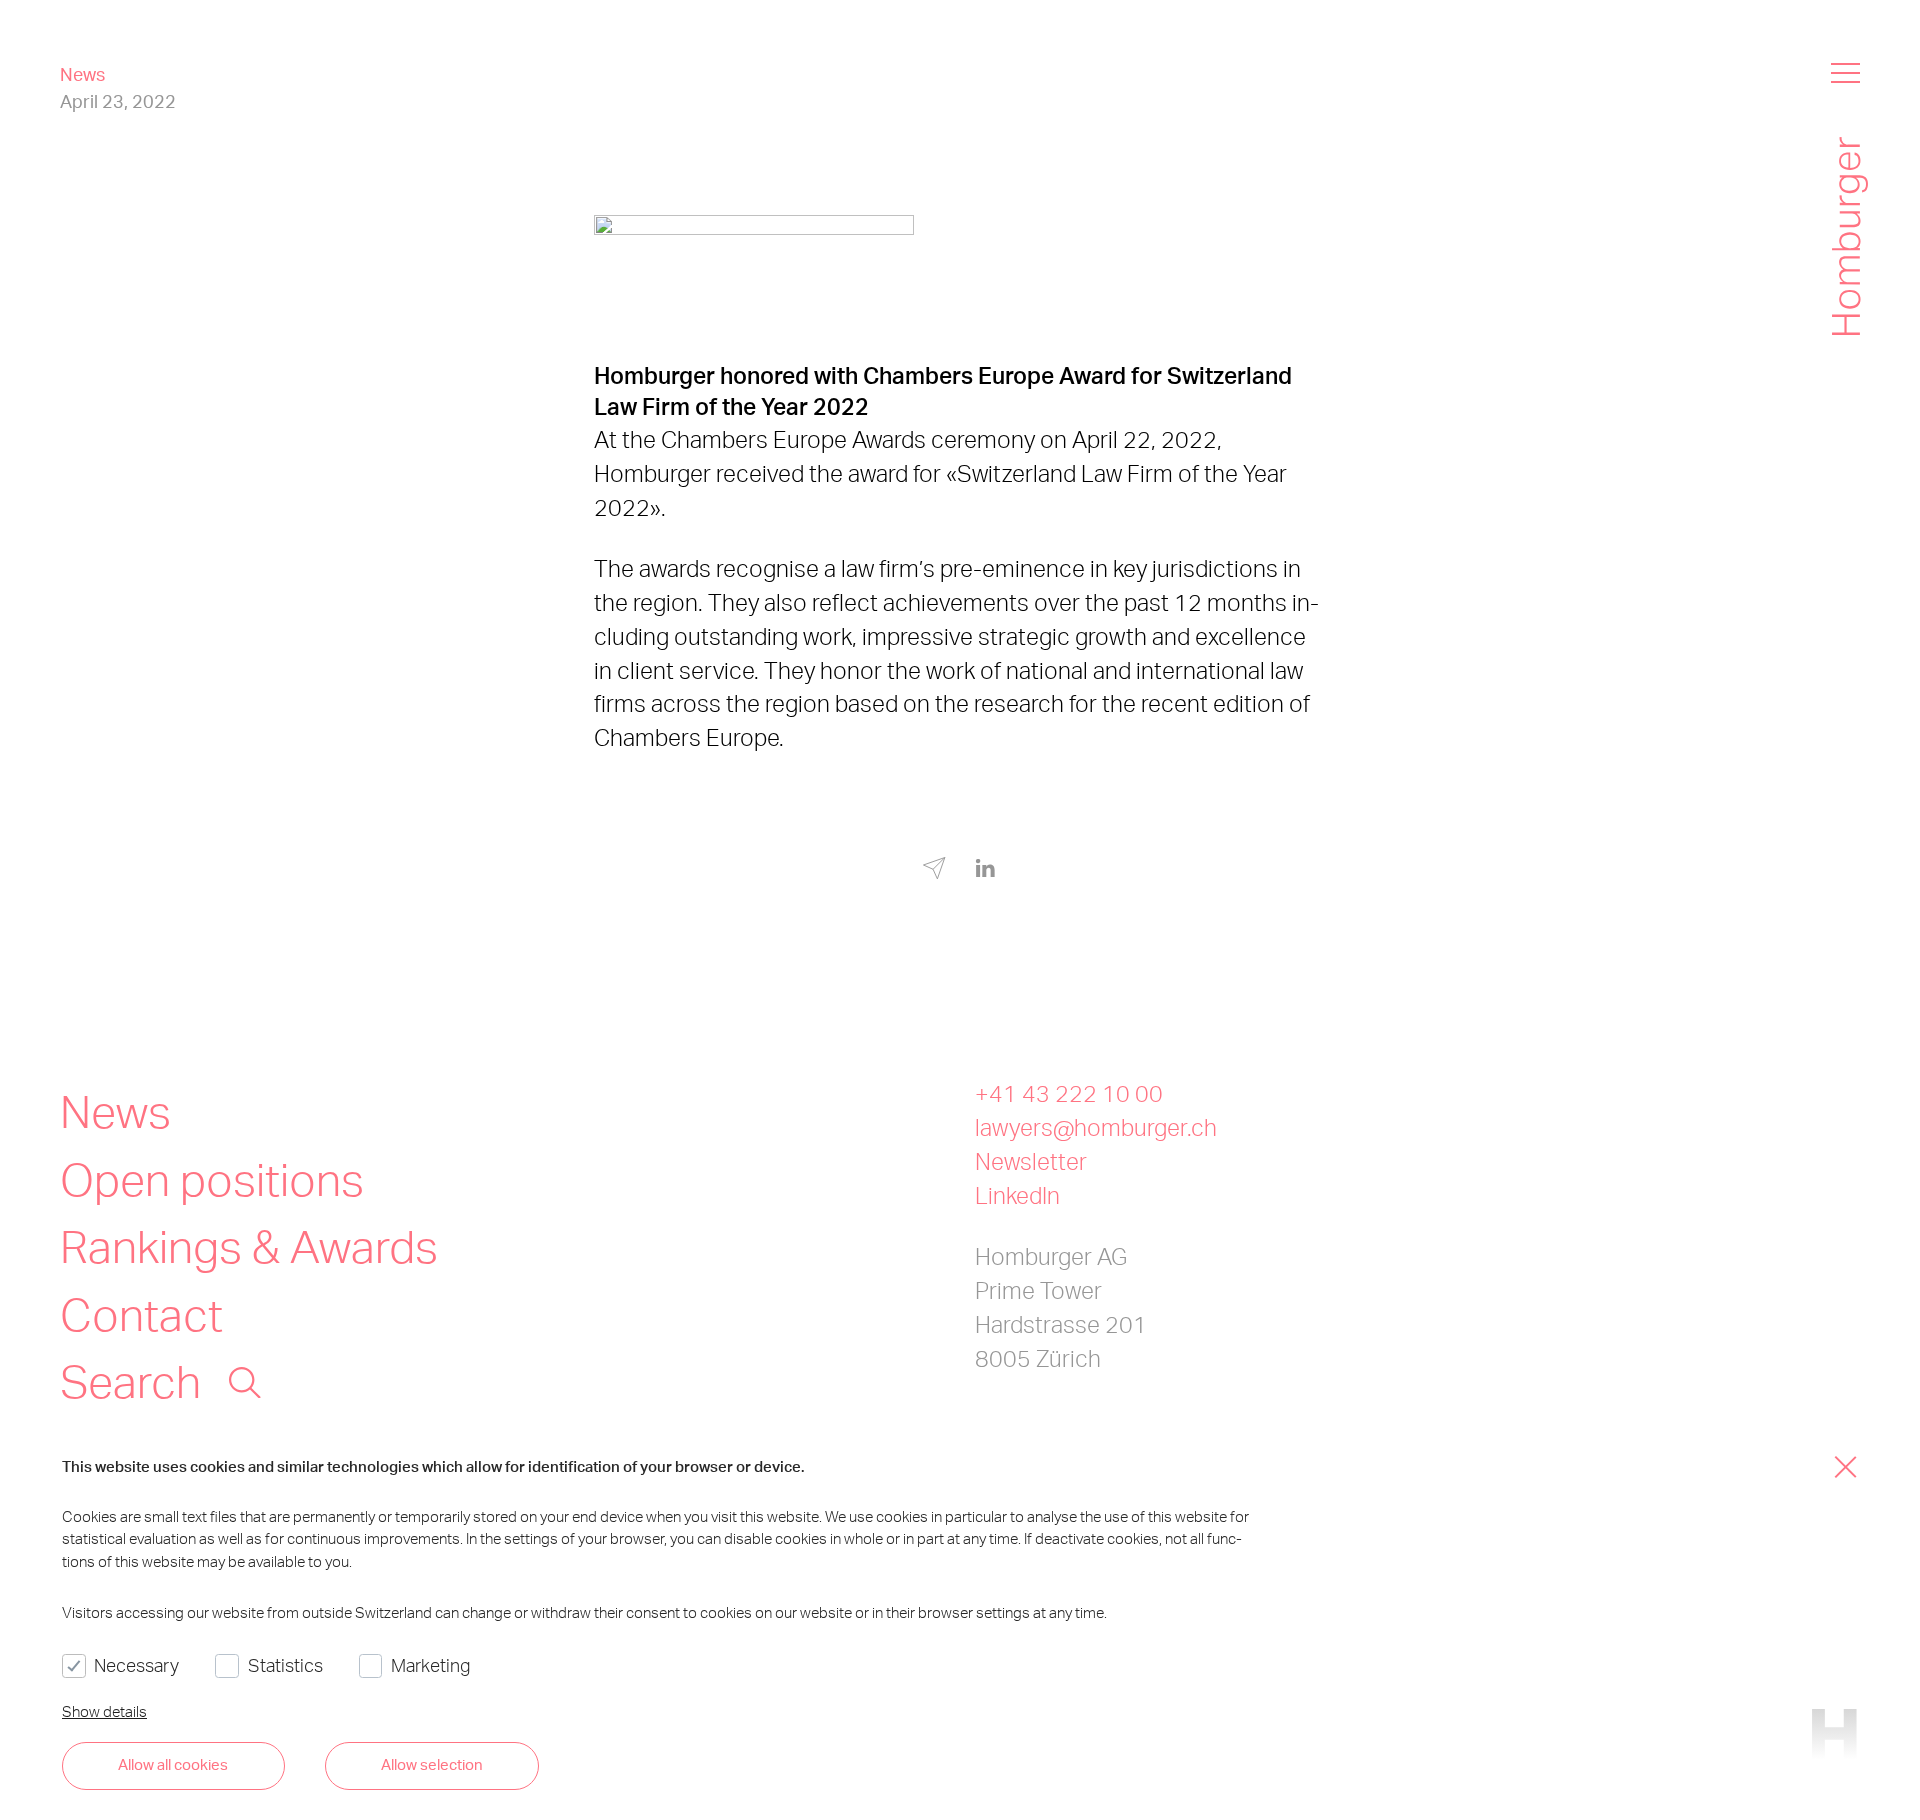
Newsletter (1031, 1161)
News (115, 1110)
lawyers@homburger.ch (1096, 1127)
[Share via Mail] (934, 871)
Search (130, 1380)
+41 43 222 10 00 (1069, 1093)
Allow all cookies (173, 1764)
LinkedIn (1017, 1195)
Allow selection (432, 1764)
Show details (104, 1711)
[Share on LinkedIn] (985, 868)
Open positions (212, 1178)
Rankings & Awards (249, 1245)
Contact (141, 1313)
